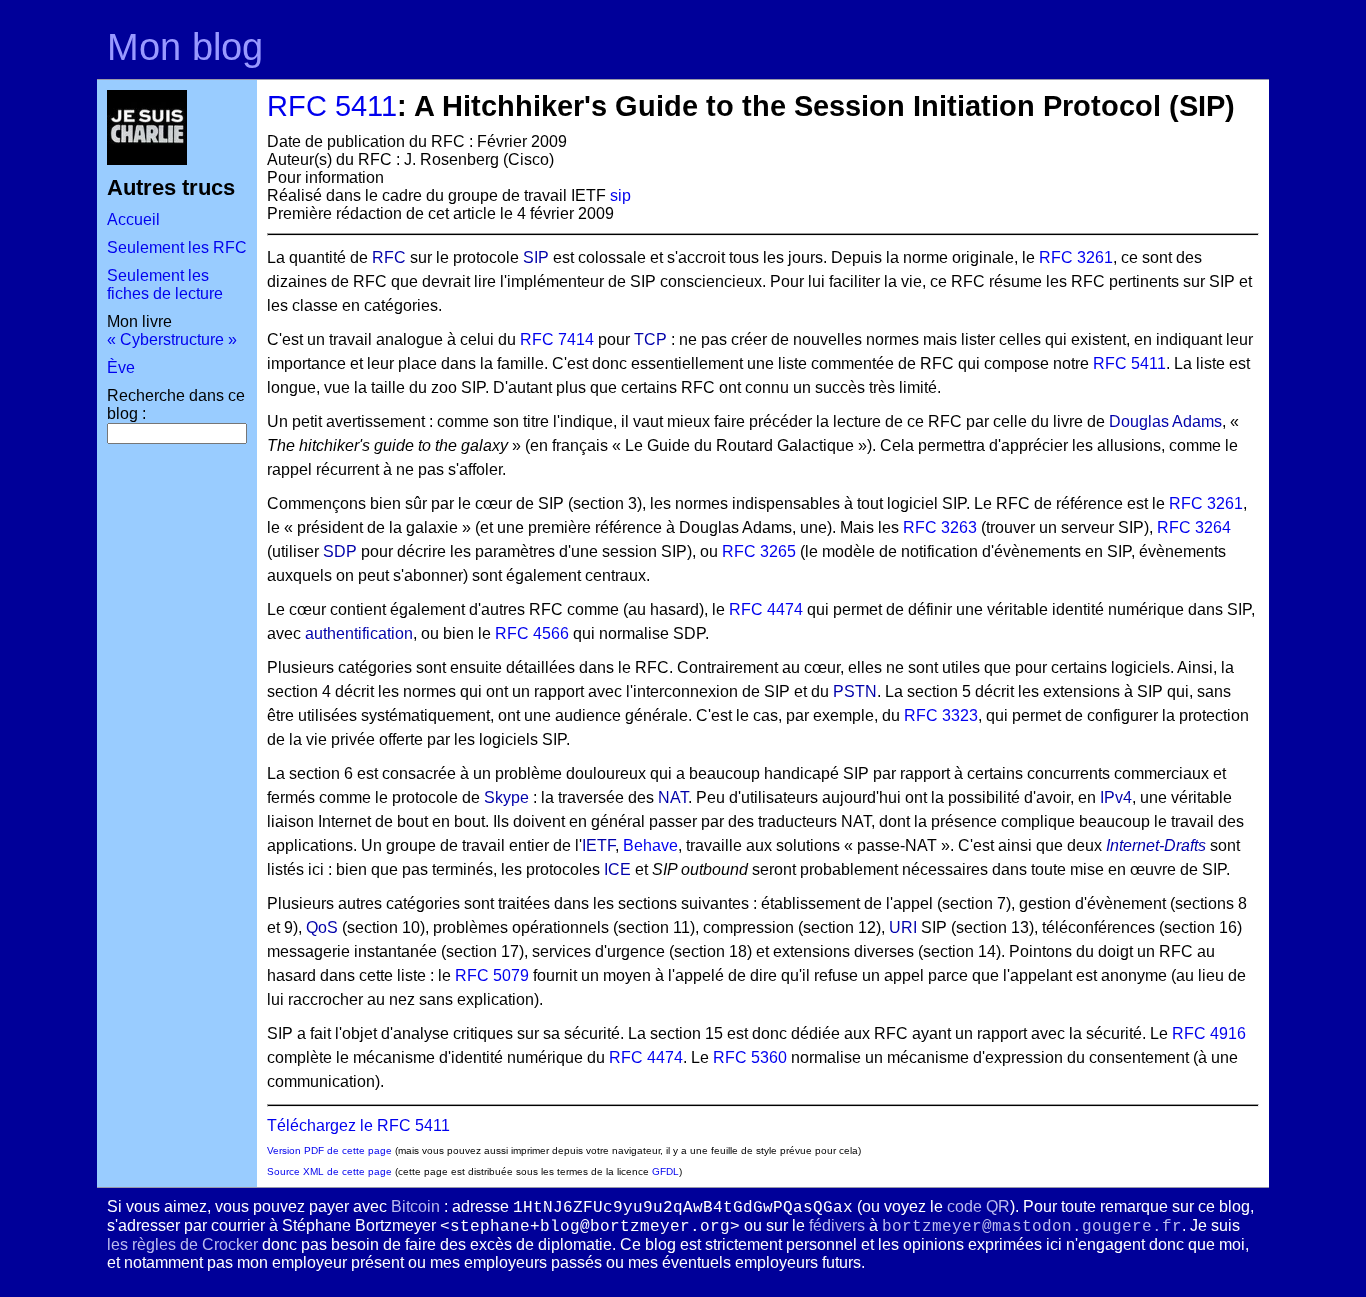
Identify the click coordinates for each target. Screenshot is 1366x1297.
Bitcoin (415, 1206)
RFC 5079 (492, 975)
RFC (389, 257)
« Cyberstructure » (172, 339)
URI (903, 927)
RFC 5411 (332, 106)
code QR (978, 1206)
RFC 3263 (940, 527)
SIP (536, 257)
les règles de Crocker (182, 1244)
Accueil (133, 219)
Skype (506, 797)
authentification (359, 633)
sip (620, 195)
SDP (340, 551)
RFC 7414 (557, 339)
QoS (322, 927)
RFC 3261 (1076, 257)
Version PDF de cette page (329, 1150)
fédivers (837, 1225)
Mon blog (185, 46)
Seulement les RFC (177, 247)
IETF (598, 845)
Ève (121, 367)
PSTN (855, 691)
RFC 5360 (750, 1057)
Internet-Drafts (1156, 845)
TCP (650, 339)
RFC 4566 (532, 633)
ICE (617, 869)
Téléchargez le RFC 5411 (358, 1125)
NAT (673, 797)
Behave (650, 845)
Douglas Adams (1165, 421)
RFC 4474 (766, 609)
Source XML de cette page (329, 1171)
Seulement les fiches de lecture (165, 284)
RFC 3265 (759, 551)
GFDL (665, 1171)
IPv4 (1116, 797)
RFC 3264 (1194, 527)
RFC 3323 (941, 715)
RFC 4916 (1209, 1033)
